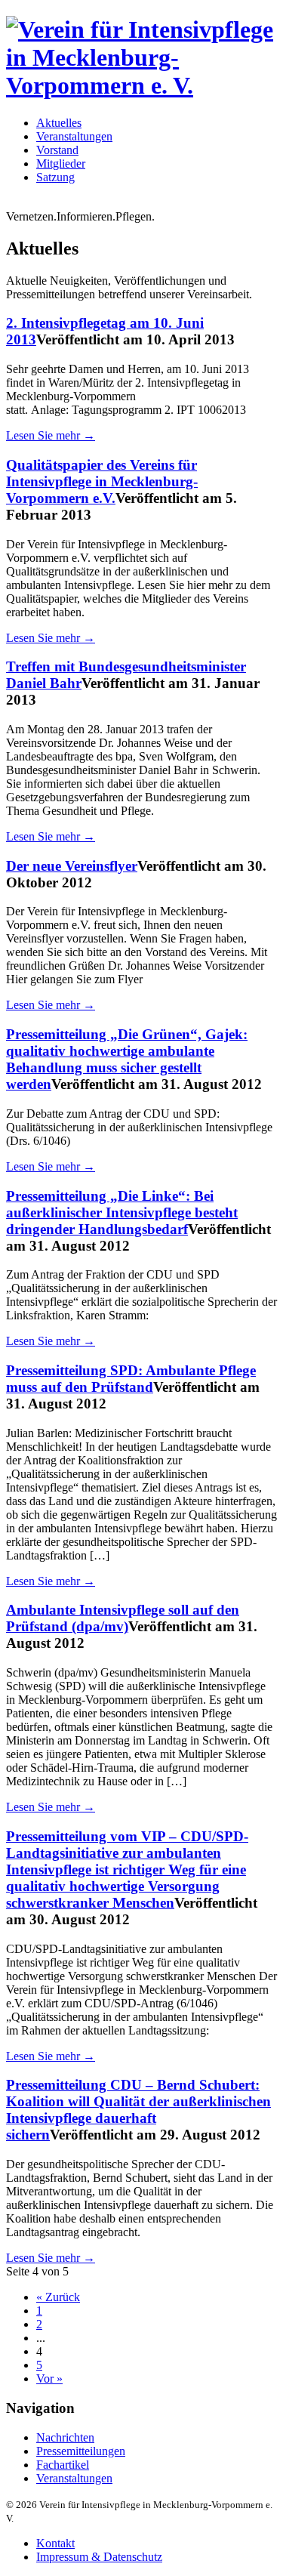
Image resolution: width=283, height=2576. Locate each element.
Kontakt (55, 2543)
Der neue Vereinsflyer (72, 866)
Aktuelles (59, 123)
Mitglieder (61, 164)
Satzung (55, 177)
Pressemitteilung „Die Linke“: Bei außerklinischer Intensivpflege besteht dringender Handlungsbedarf (122, 1212)
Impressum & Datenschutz (99, 2557)
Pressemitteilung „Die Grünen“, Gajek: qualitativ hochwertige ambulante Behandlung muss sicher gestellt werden (127, 1059)
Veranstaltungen (74, 136)
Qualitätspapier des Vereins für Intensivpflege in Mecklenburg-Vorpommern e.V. (102, 481)
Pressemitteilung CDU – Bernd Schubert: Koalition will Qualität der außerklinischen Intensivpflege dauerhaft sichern (138, 2110)
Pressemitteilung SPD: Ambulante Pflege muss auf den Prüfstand (131, 1379)
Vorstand (57, 150)
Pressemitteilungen (81, 2451)
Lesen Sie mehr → (51, 435)
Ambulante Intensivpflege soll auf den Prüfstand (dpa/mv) (123, 1618)
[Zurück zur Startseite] (141, 85)
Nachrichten (65, 2437)
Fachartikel (63, 2465)
